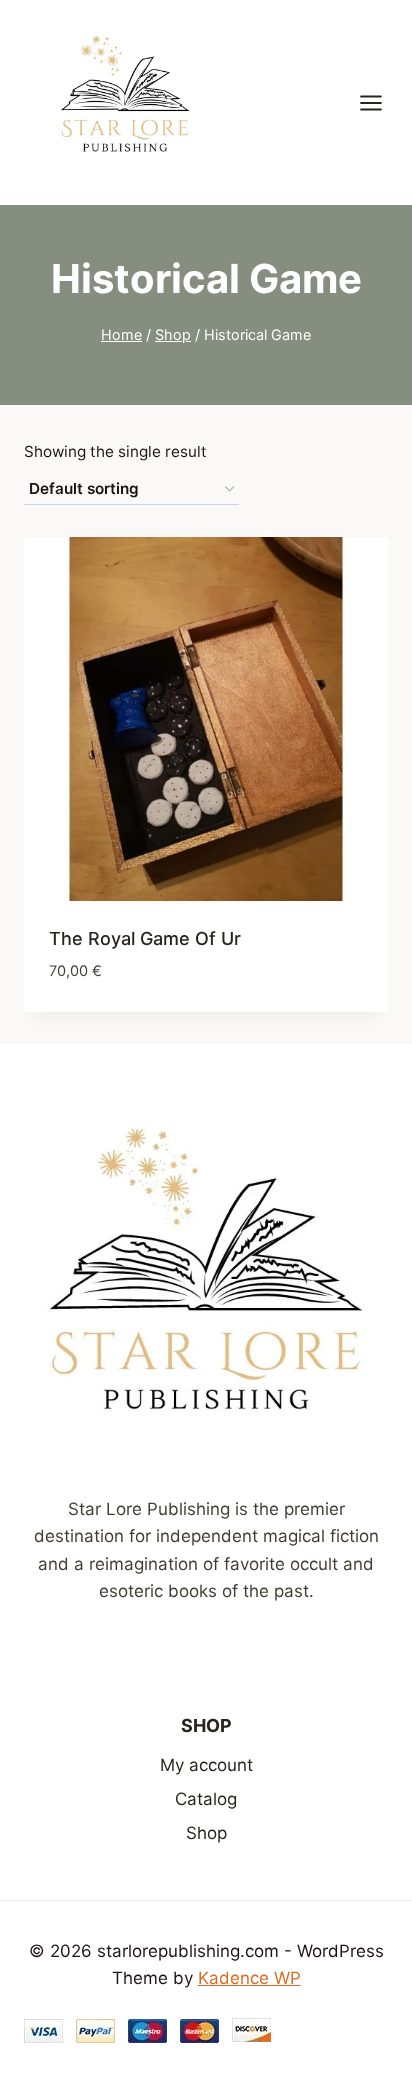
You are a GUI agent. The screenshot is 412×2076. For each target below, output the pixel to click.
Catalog (206, 1799)
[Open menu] (381, 102)
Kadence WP (249, 1978)
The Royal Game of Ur (145, 938)
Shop (206, 1833)
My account (206, 1765)
